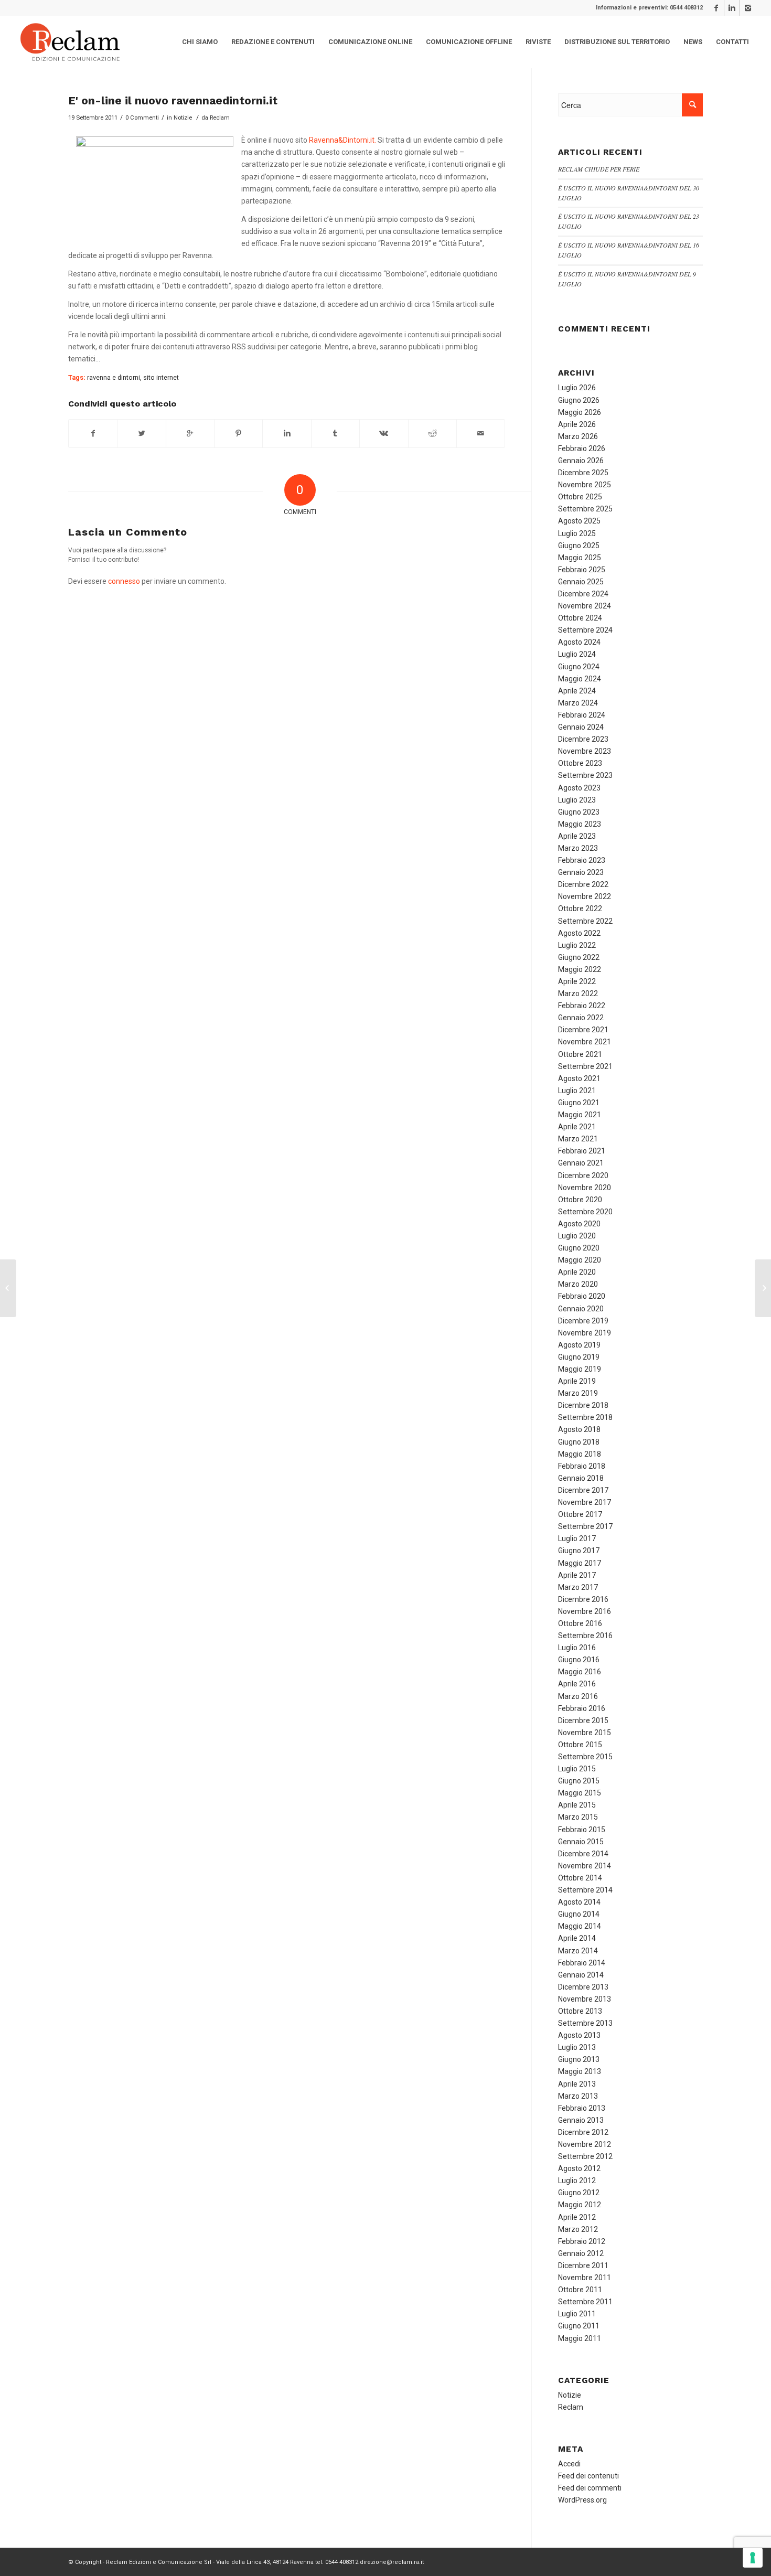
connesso (124, 581)
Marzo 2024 (578, 703)
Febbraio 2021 (582, 1151)
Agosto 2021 (579, 1078)
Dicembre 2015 (583, 1720)
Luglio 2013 (577, 2047)
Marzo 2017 (578, 1587)
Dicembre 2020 (583, 1175)
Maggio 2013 (580, 2071)
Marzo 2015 (578, 1817)
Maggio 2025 (580, 558)
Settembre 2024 (585, 630)
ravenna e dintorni (114, 377)
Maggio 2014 (580, 1926)
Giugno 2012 (579, 2193)
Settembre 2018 (585, 1417)
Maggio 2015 (580, 1793)
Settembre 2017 (585, 1526)
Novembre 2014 (585, 1866)
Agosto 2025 (579, 521)
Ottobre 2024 (580, 618)
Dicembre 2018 (583, 1405)
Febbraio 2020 (582, 1296)
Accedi (569, 2464)
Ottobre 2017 (580, 1514)
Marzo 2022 (578, 993)
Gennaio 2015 (581, 1842)
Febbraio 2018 (582, 1466)
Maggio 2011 (580, 2338)
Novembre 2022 (585, 896)
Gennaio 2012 (581, 2253)
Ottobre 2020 (580, 1200)
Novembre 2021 (585, 1042)
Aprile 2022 (577, 981)
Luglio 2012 (577, 2180)
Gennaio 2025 (581, 582)
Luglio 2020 (577, 1236)
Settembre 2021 (585, 1066)
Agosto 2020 (579, 1224)
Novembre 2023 (585, 751)
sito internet (161, 377)
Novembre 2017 (585, 1502)
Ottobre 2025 (580, 497)
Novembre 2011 (585, 2278)
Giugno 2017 (579, 1551)
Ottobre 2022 (580, 908)
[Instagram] (748, 8)
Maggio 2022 (580, 969)
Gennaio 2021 (581, 1163)
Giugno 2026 (579, 400)
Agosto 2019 (579, 1345)
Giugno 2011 (579, 2326)
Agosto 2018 (579, 1429)
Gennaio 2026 (581, 461)
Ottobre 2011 (580, 2290)
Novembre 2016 (585, 1611)
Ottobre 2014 (580, 1878)
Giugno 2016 (579, 1660)
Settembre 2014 (585, 1890)
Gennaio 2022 (581, 1018)
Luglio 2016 (577, 1648)
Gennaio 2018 (581, 1478)
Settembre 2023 (585, 775)
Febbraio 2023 (582, 860)
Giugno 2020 (579, 1248)
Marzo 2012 (578, 2229)
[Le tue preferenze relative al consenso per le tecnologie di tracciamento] (753, 2558)
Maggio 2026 (580, 412)
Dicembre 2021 (583, 1030)
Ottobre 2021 (580, 1054)
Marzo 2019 (578, 1393)
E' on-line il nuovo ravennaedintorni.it (173, 100)
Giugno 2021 (579, 1103)
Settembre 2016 (585, 1636)
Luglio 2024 (577, 654)
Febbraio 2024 (582, 715)
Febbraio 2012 (582, 2241)
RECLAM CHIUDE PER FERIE (599, 169)
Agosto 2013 (579, 2035)
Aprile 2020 (577, 1272)
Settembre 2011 (585, 2302)
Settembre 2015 (585, 1757)
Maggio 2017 (580, 1563)
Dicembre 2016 (583, 1599)
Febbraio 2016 (582, 1708)
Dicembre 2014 (583, 1854)
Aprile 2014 (577, 1938)
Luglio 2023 (577, 800)
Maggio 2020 (580, 1260)
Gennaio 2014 (581, 1975)
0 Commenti (142, 117)
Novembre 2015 (585, 1733)
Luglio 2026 (577, 388)
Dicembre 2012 (583, 2132)
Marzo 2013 (578, 2096)
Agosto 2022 (579, 933)
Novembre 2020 (585, 1188)
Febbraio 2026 (582, 448)
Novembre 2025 (585, 485)
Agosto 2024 (579, 642)
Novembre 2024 (585, 606)
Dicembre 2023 (583, 739)
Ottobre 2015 (580, 1745)
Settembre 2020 (585, 1212)
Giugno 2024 (579, 667)
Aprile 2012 (577, 2217)
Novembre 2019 (585, 1333)
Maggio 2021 (580, 1115)
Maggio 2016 (580, 1672)
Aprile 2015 (577, 1805)
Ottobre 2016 (580, 1623)
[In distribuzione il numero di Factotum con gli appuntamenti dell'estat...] (8, 1288)
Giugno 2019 (579, 1357)
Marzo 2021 (578, 1139)
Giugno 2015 (579, 1781)
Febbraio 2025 (582, 570)
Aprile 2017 (577, 1575)
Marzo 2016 (578, 1696)
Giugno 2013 (579, 2059)
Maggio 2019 (580, 1369)
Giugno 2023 (579, 812)
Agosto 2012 (579, 2168)
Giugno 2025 (579, 546)
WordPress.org (582, 2500)
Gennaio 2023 (581, 872)
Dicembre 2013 (583, 1987)
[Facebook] (716, 8)
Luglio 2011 (577, 2314)
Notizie (183, 117)
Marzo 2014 (578, 1951)
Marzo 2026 (578, 436)
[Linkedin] (732, 8)
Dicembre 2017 (583, 1490)
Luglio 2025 (577, 533)
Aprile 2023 (577, 836)
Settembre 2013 (585, 2023)
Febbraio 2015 (582, 1830)
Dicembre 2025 (583, 473)
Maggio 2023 (580, 824)
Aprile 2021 (577, 1127)
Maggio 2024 (580, 679)
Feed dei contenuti (588, 2476)
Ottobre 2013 (580, 2011)
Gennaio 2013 (581, 2120)
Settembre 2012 (585, 2156)
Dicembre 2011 (583, 2265)
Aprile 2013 (577, 2084)
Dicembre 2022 (583, 884)
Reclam (220, 117)
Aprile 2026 (577, 424)
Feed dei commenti (590, 2488)
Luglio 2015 (577, 1769)
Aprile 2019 (577, 1381)
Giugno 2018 (579, 1442)
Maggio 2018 (580, 1454)
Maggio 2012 (580, 2205)
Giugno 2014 (579, 1914)
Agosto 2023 (579, 788)
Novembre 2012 (585, 2144)
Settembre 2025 (585, 509)
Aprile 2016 (577, 1684)
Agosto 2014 (579, 1902)
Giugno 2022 (579, 957)
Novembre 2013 (585, 1999)
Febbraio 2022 (582, 1006)
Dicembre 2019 (583, 1321)
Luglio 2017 (577, 1538)
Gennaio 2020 (581, 1309)
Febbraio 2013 (582, 2108)
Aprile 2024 (577, 691)
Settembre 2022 (585, 921)
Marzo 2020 (578, 1284)
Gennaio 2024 (581, 727)
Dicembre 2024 (583, 594)
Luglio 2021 (577, 1091)
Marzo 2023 (578, 848)
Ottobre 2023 (580, 763)
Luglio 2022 (577, 945)
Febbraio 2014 (582, 1963)
